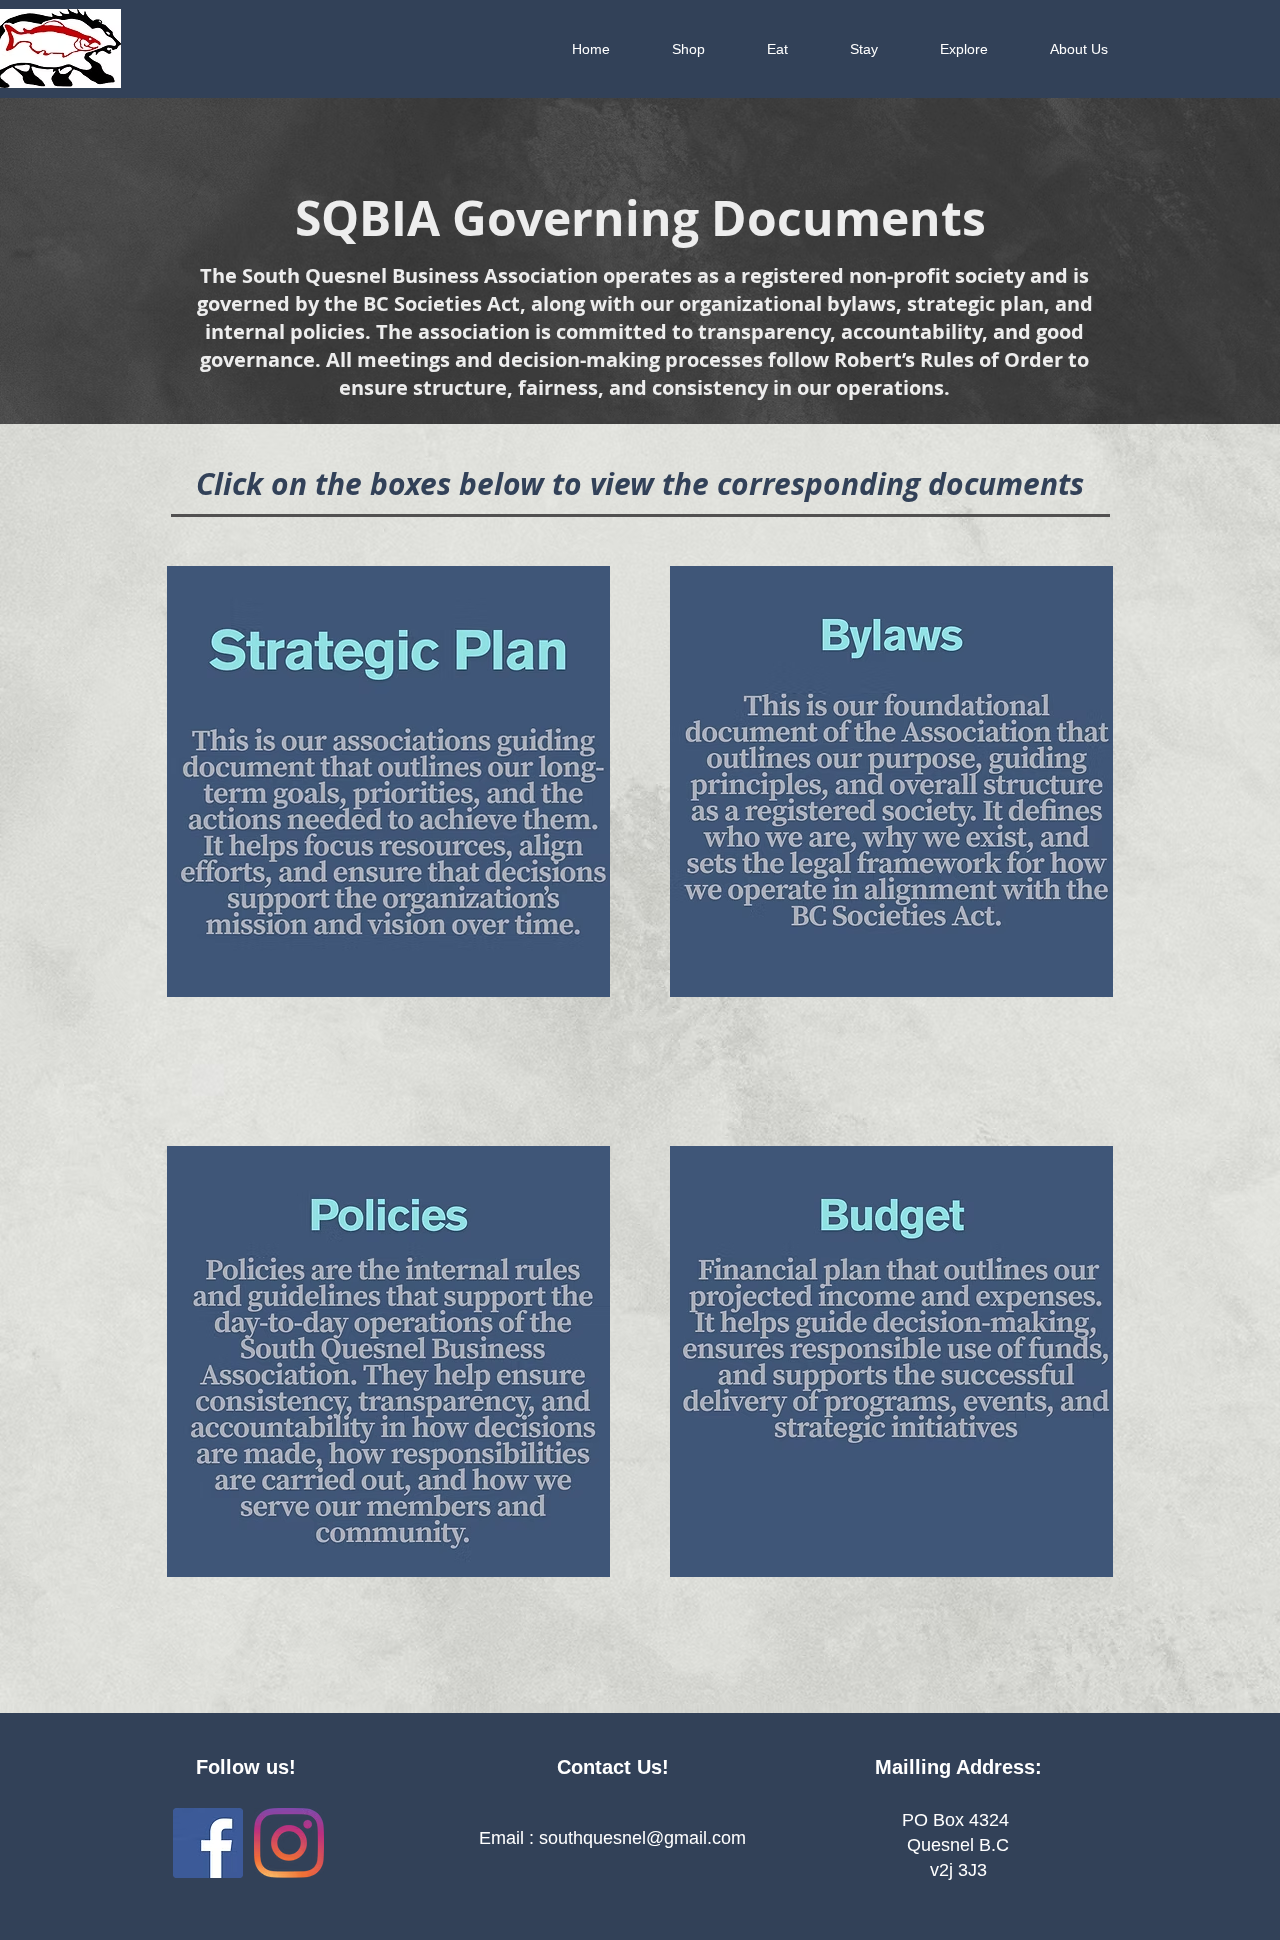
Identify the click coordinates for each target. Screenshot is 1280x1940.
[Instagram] (289, 1843)
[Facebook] (208, 1843)
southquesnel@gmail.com (642, 1838)
